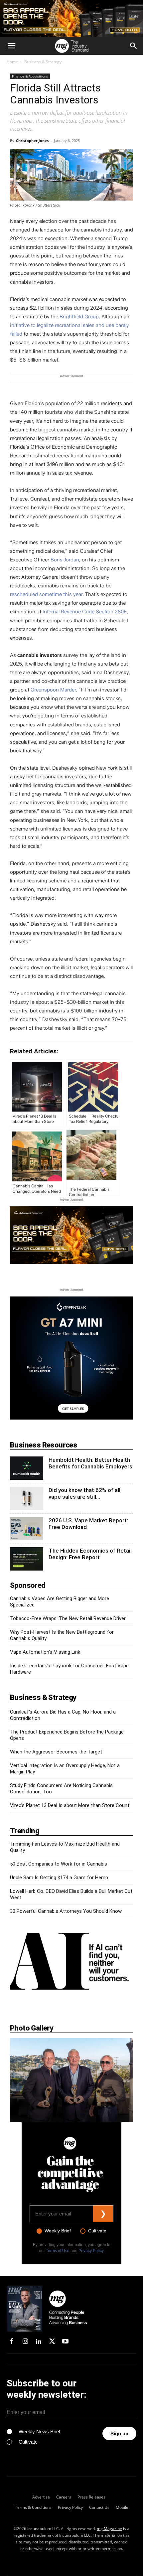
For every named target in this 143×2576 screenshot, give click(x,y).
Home (12, 62)
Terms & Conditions (33, 2507)
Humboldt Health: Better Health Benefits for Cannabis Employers (90, 1463)
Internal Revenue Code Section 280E (85, 612)
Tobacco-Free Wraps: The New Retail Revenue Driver (68, 1618)
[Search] (134, 46)
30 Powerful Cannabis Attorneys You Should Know (66, 1911)
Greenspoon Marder (53, 690)
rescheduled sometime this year (46, 594)
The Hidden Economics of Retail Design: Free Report (90, 1554)
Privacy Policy (91, 2251)
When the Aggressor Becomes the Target (56, 1752)
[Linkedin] (39, 2342)
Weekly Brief (58, 2231)
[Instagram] (25, 2342)
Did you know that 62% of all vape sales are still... (84, 1493)
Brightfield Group (79, 317)
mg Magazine (109, 2529)
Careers (64, 2497)
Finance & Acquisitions (30, 76)
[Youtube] (66, 2342)
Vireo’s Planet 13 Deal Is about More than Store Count (70, 1805)
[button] (11, 46)
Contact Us (99, 2507)
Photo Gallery (32, 2028)
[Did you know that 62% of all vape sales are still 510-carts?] (27, 1498)
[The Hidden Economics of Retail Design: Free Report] (27, 1559)
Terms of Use (58, 2251)
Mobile (122, 2507)
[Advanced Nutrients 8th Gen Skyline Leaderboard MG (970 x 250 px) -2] (71, 18)
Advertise (41, 2497)
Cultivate (97, 2231)
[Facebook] (12, 2342)
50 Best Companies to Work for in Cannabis (59, 1864)
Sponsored (28, 1585)
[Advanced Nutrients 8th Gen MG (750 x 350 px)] (71, 1235)
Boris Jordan (65, 560)
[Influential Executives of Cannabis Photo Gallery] (71, 2080)
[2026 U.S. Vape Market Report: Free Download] (27, 1529)
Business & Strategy (43, 62)
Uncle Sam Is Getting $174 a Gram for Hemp (59, 1878)
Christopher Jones (32, 141)
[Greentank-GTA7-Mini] (71, 1418)
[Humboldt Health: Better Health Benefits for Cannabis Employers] (27, 1468)
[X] (52, 2342)
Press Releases (91, 2497)
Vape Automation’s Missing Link (45, 1652)
